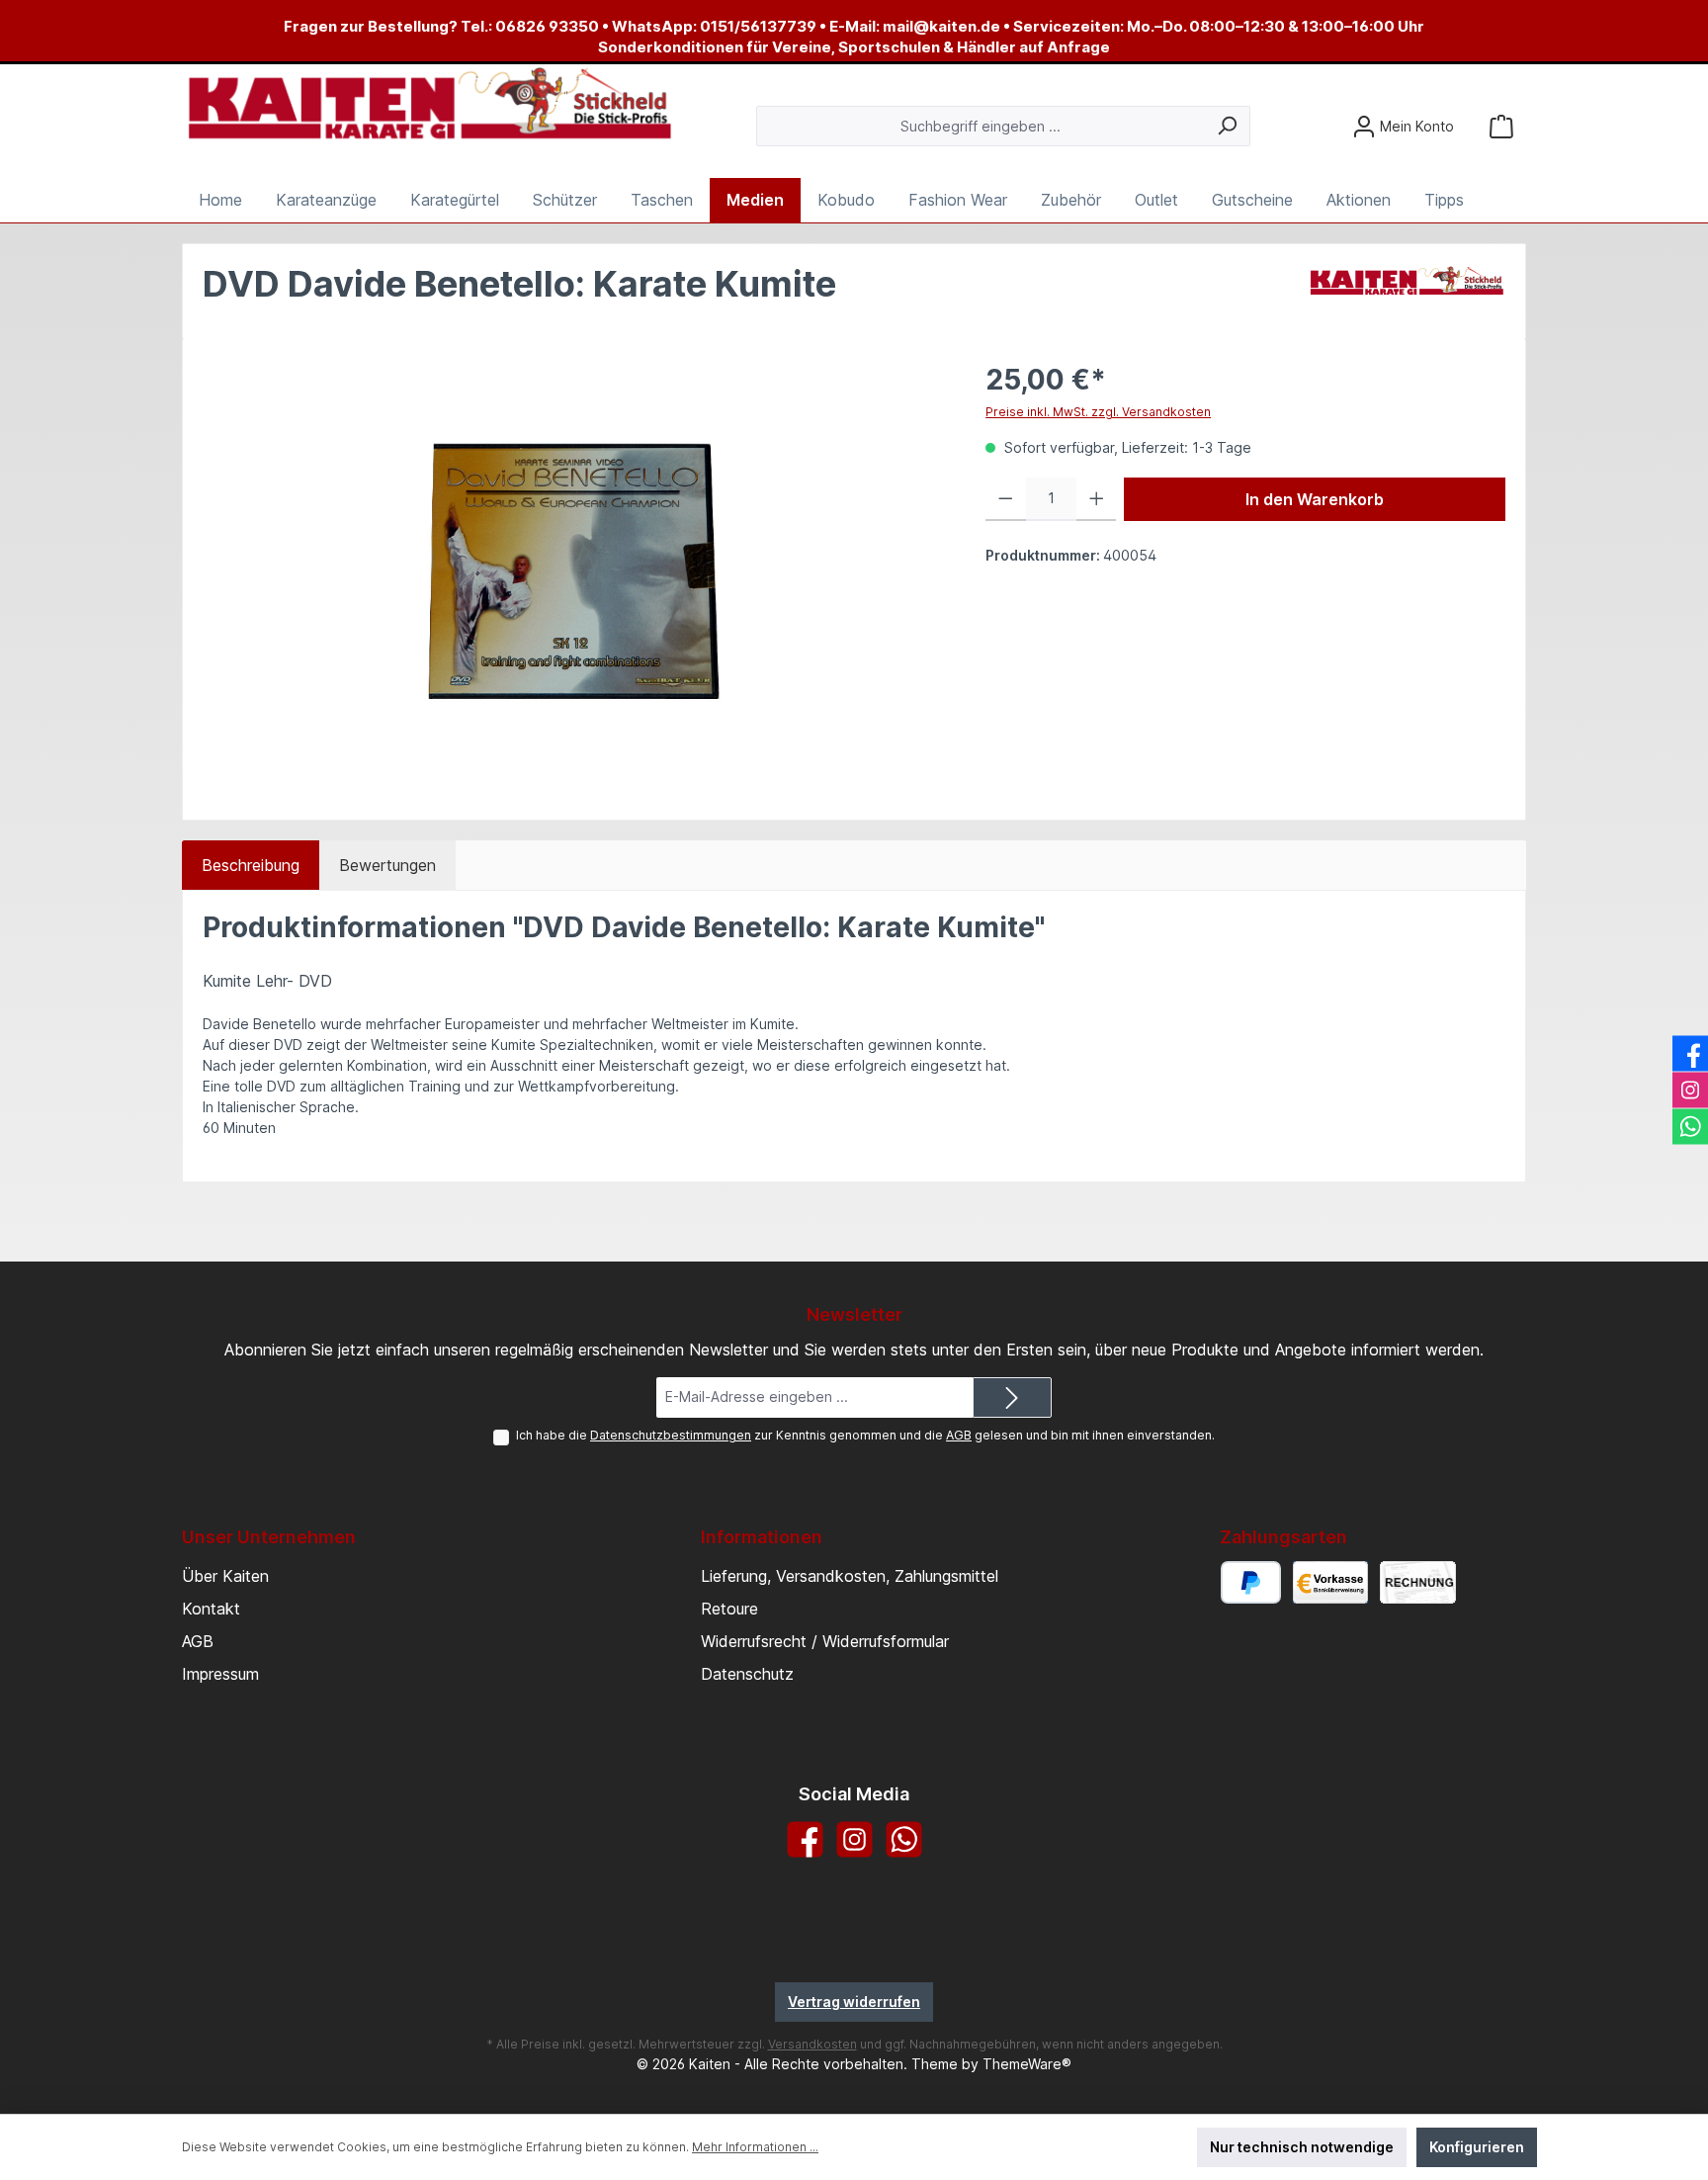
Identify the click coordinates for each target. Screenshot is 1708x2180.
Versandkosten (812, 2044)
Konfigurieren (1477, 2147)
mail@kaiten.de (941, 26)
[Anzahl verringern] (1006, 499)
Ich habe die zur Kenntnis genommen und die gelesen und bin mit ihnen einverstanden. (865, 1435)
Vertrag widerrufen (854, 2002)
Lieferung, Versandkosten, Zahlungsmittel (850, 1576)
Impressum (220, 1674)
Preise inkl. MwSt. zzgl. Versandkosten (1098, 412)
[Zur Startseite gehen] (429, 105)
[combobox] (981, 126)
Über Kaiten (225, 1576)
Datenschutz (747, 1674)
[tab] (251, 865)
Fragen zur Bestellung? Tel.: (389, 26)
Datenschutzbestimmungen (671, 1435)
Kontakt (211, 1609)
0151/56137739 (758, 26)
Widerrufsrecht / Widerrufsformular (825, 1641)
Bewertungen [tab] (387, 865)
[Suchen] (1227, 126)
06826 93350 (547, 26)
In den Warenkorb (1315, 499)
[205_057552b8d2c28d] (574, 572)
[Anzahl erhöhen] (1097, 499)
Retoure (729, 1609)
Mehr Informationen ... (755, 2147)
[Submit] (1012, 1397)
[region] (574, 571)
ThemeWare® (1027, 2064)
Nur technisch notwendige (1302, 2147)
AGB (959, 1435)
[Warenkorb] (1501, 126)
